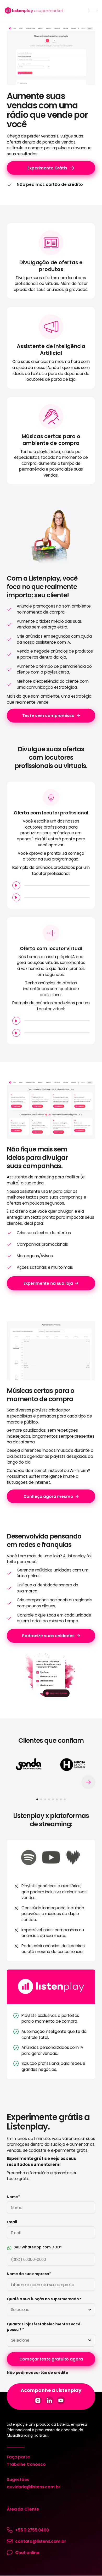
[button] (93, 10)
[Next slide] (88, 1782)
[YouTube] (61, 2400)
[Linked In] (49, 2400)
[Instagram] (38, 2400)
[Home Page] (34, 10)
